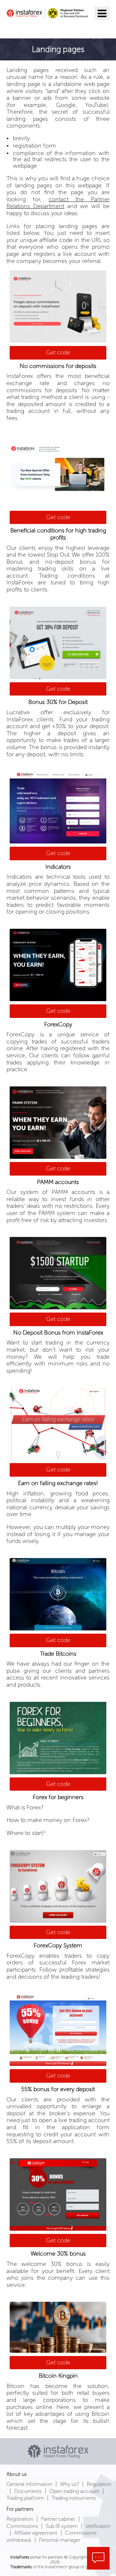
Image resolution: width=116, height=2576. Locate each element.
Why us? (69, 2484)
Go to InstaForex (40, 28)
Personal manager (60, 2540)
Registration (20, 2519)
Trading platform (25, 2498)
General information (29, 2484)
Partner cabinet (58, 2519)
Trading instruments (74, 2498)
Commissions (22, 2526)
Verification (98, 2526)
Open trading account (74, 2491)
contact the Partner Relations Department (58, 203)
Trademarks (21, 2567)
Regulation (99, 2484)
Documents (28, 2491)
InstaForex (20, 2557)
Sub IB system (62, 2526)
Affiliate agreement (36, 2533)
